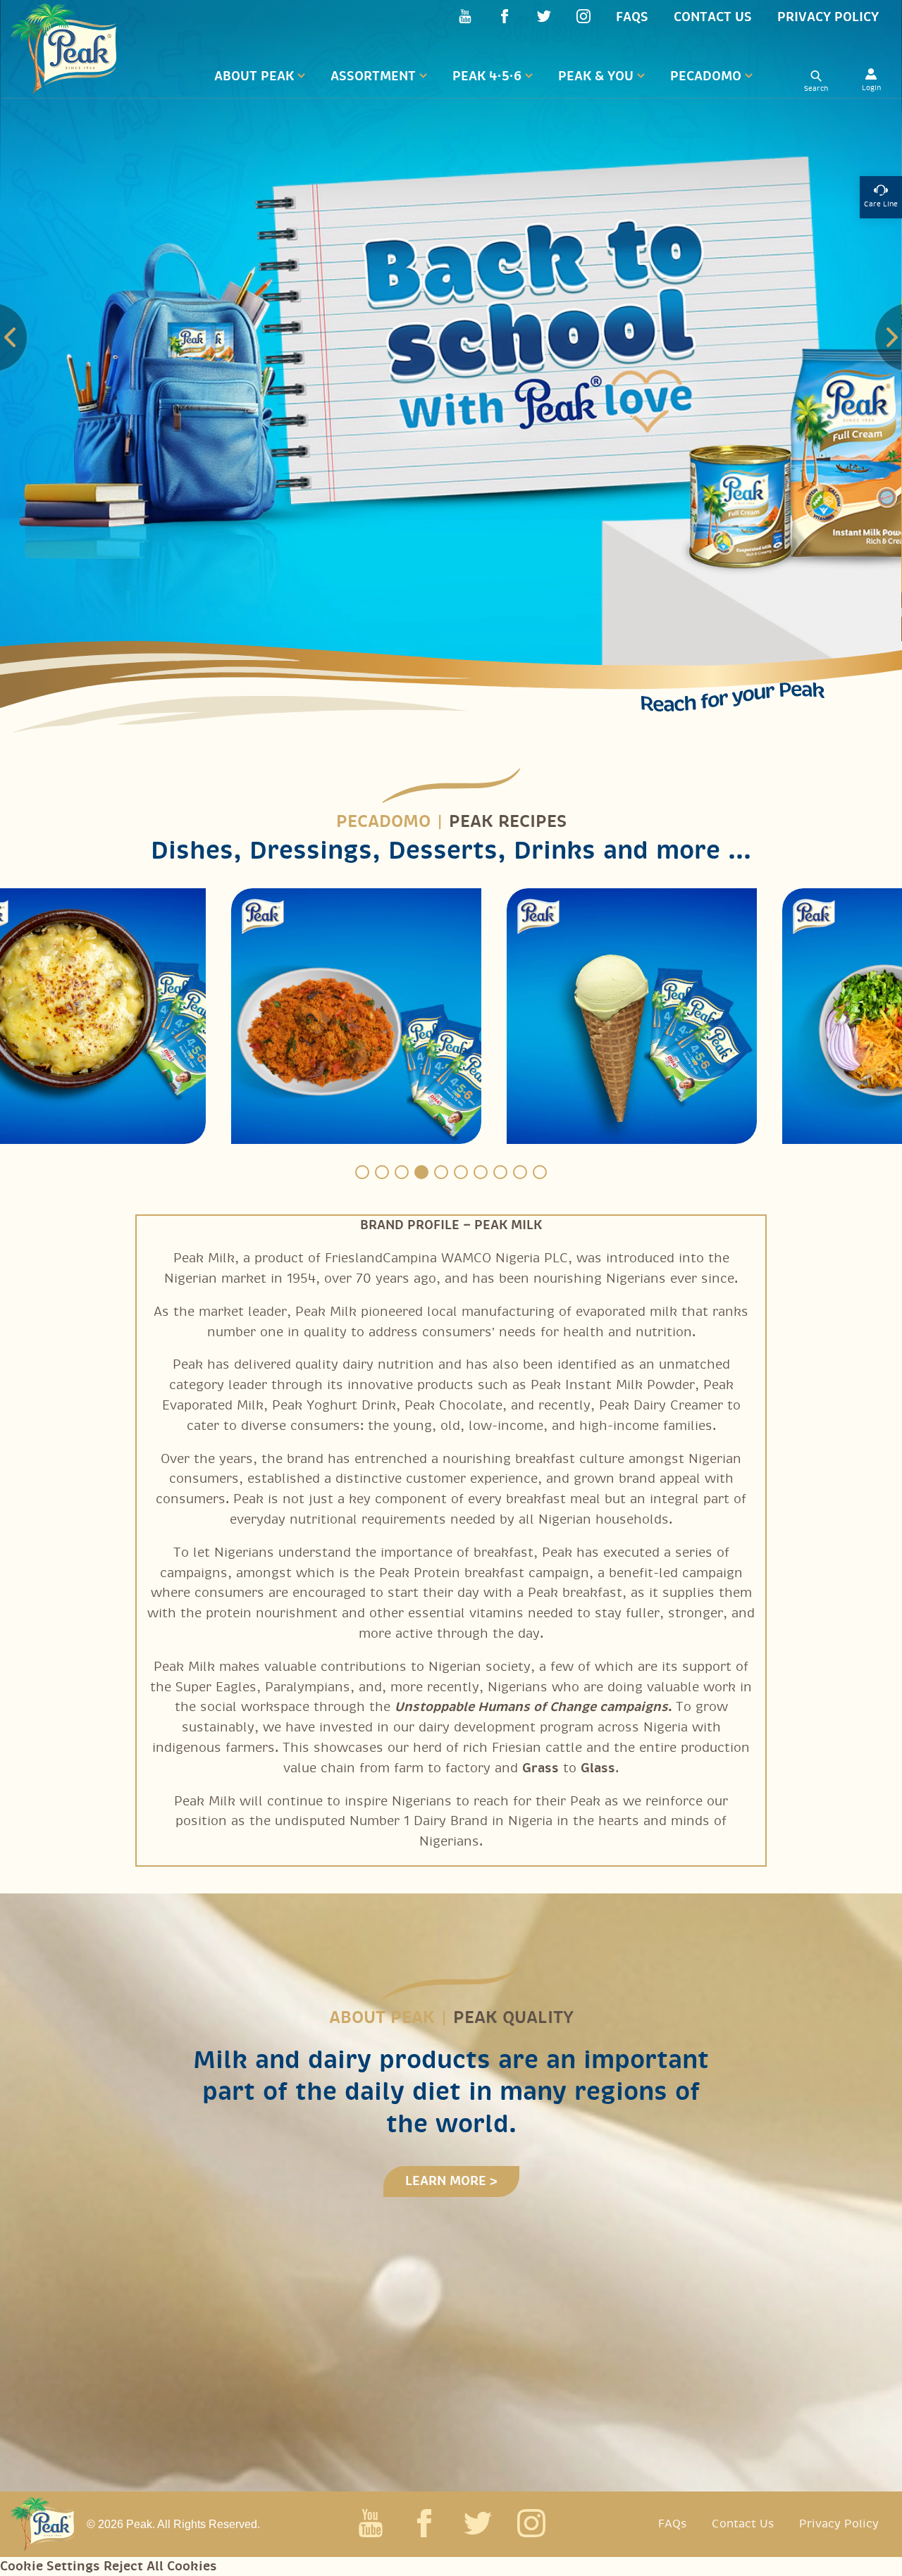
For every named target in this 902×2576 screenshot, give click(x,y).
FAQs (632, 17)
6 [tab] (461, 1172)
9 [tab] (520, 1172)
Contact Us (713, 17)
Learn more (446, 2181)
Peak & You (596, 76)
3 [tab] (402, 1172)
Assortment (373, 76)
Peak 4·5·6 (487, 76)
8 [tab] (500, 1172)
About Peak (254, 76)
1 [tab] (362, 1172)
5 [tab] (441, 1172)
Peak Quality (513, 2018)
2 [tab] (382, 1172)
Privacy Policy (828, 17)
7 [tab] (481, 1172)
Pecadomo (706, 76)
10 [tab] (540, 1172)
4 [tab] (421, 1172)
